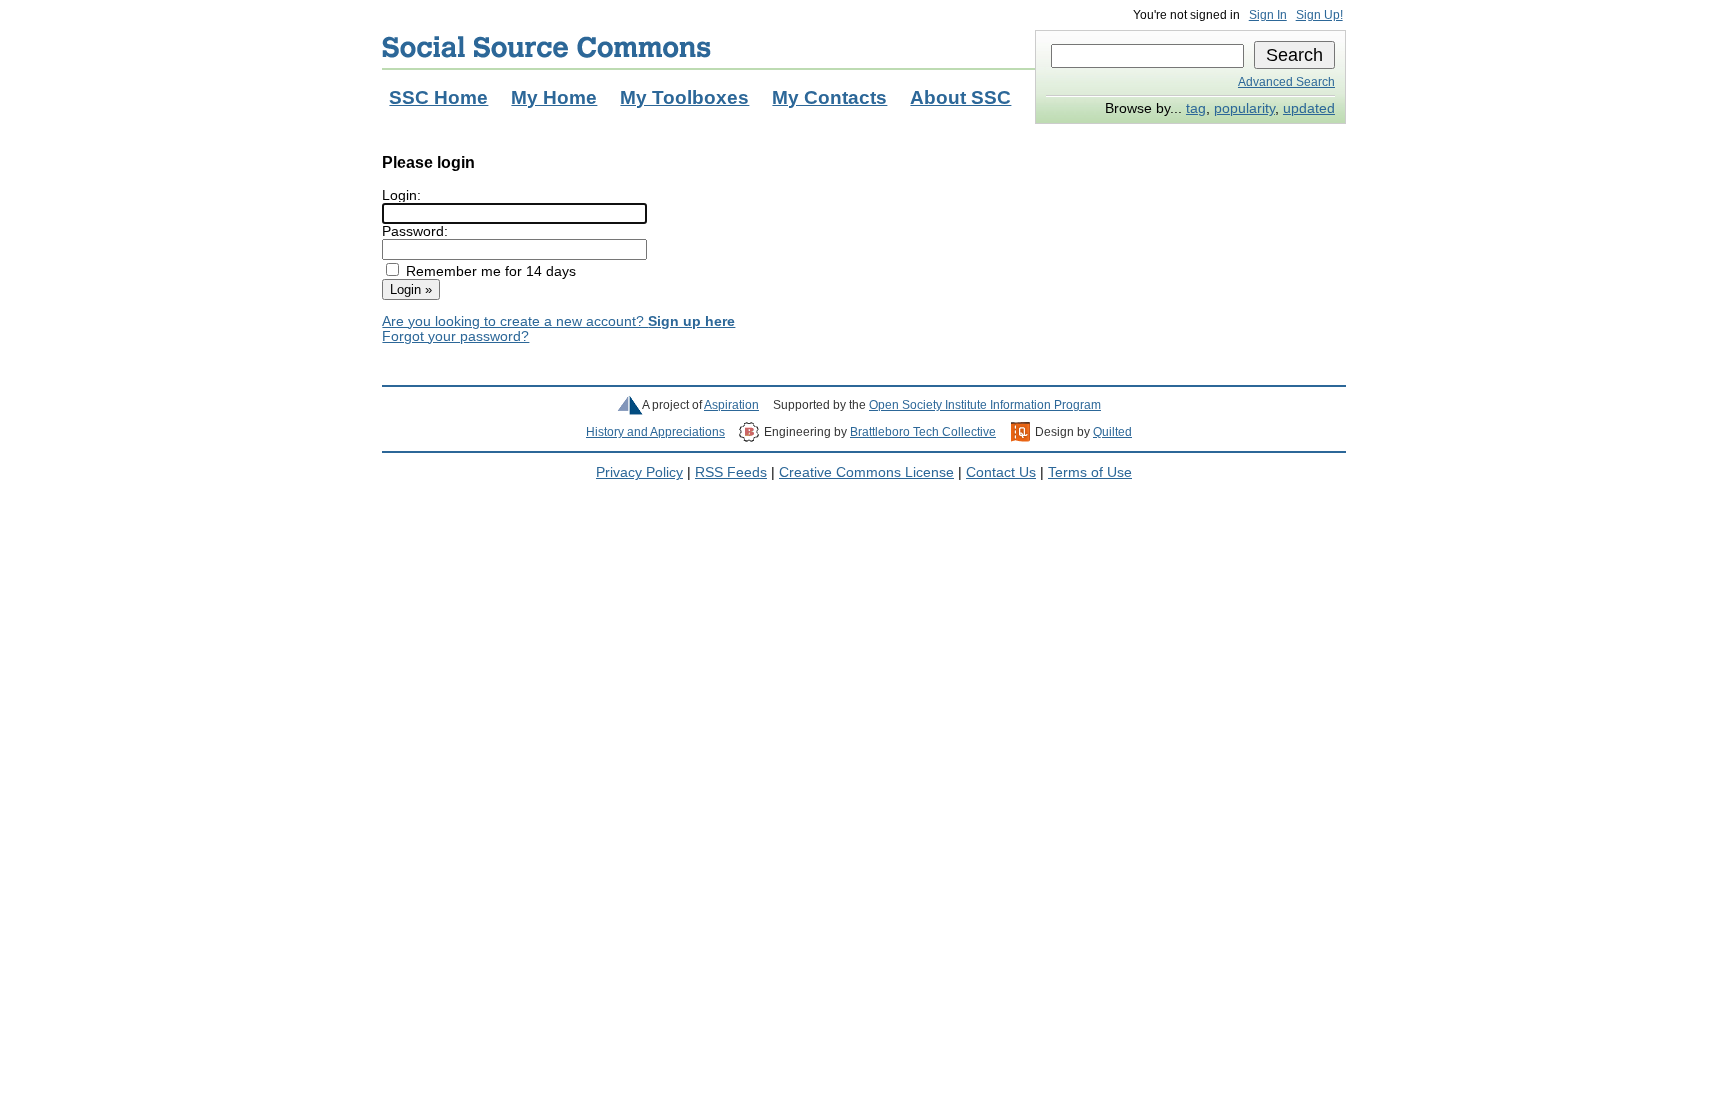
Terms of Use (1090, 472)
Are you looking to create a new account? (558, 321)
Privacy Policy (639, 472)
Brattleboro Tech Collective (923, 432)
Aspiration (731, 405)
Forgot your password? (455, 336)
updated (1309, 108)
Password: (415, 231)
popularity (1244, 108)
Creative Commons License (866, 472)
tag (1196, 108)
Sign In (1268, 15)
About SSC (960, 97)
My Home (554, 97)
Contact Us (1001, 472)
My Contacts (829, 97)
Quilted (1112, 432)
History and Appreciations (655, 432)
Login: (401, 195)
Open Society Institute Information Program (985, 405)
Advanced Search (1286, 82)
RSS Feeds (731, 472)
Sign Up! (1319, 15)
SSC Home (438, 97)
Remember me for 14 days (491, 271)
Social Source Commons (546, 47)
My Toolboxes (684, 97)
